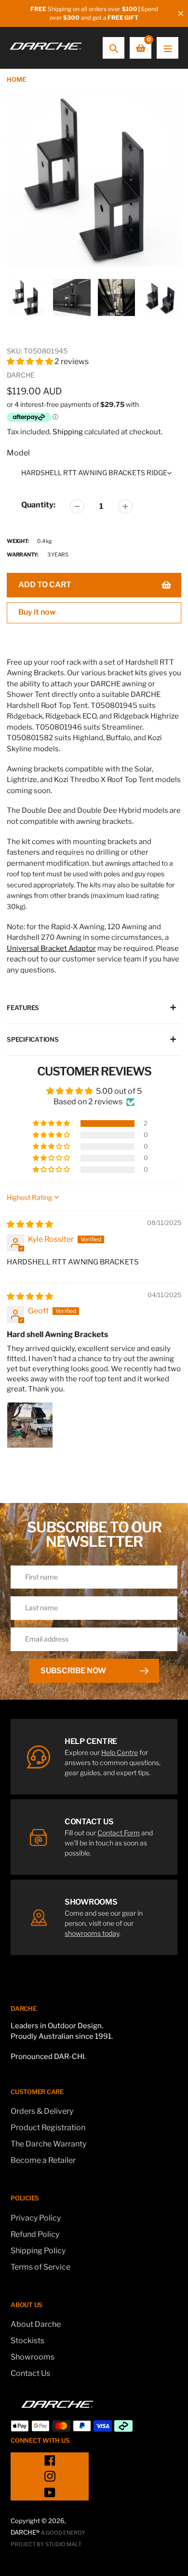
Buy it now (37, 612)
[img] (30, 1224)
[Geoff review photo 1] (30, 1425)
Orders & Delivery (42, 2111)
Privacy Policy (36, 2218)
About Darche (36, 2324)
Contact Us (30, 2373)
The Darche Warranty (48, 2144)
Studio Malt (63, 2544)
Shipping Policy (38, 2251)
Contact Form (119, 1833)
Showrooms (33, 2357)
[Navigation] (168, 48)
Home (16, 79)
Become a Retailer (43, 2160)
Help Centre (120, 1752)
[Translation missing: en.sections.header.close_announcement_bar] (181, 13)
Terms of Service (40, 2267)
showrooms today (92, 1933)
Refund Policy (35, 2234)
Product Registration (48, 2128)
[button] (31, 361)
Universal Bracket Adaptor (51, 948)
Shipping (68, 432)
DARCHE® (25, 2532)
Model (18, 453)
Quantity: (38, 505)
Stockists (27, 2341)
